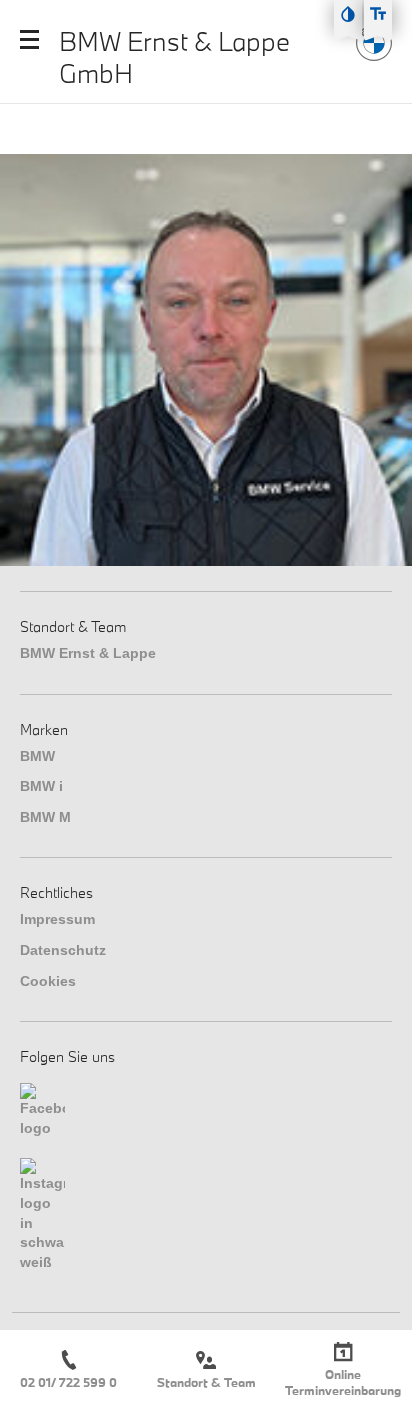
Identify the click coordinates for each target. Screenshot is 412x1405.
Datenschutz (63, 950)
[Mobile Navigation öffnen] (29, 39)
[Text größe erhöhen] (378, 14)
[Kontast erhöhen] (348, 14)
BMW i (41, 786)
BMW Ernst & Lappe (88, 653)
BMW (37, 756)
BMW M (45, 817)
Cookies (48, 981)
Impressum (57, 919)
